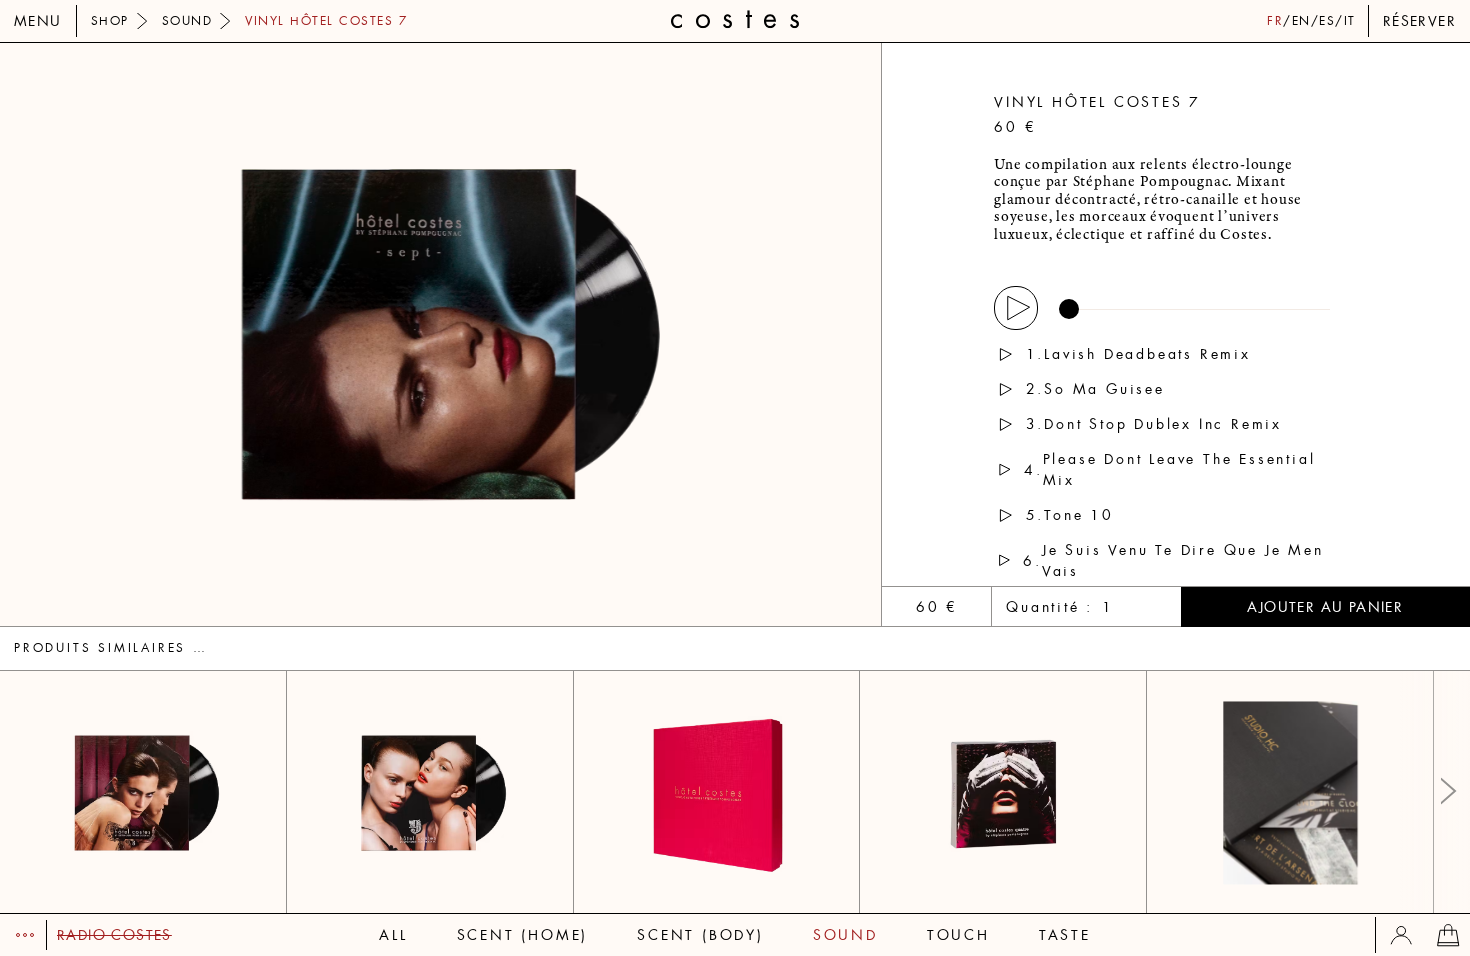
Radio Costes (114, 935)
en (1301, 21)
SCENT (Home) (523, 935)
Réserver (1419, 21)
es (1327, 21)
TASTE (1065, 935)
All (393, 935)
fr (1275, 21)
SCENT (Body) (700, 935)
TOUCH (958, 935)
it (1350, 21)
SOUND (845, 935)
